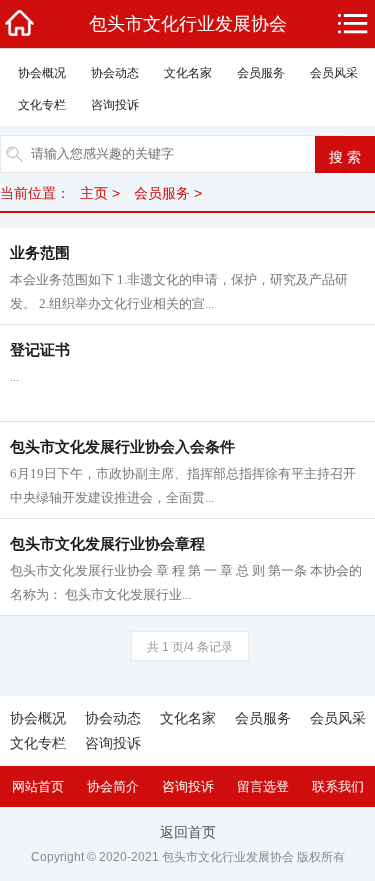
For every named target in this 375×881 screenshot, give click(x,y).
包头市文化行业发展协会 (188, 24)
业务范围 (40, 253)
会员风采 (334, 73)
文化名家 (188, 73)
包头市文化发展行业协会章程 (107, 544)
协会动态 (115, 73)
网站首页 (38, 786)
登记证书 (40, 350)
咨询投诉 (115, 105)
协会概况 (42, 73)
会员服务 (261, 73)
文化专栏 (42, 105)
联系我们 (338, 786)
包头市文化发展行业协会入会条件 (122, 447)
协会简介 (113, 786)
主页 (94, 193)
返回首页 (188, 832)
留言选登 (263, 786)
